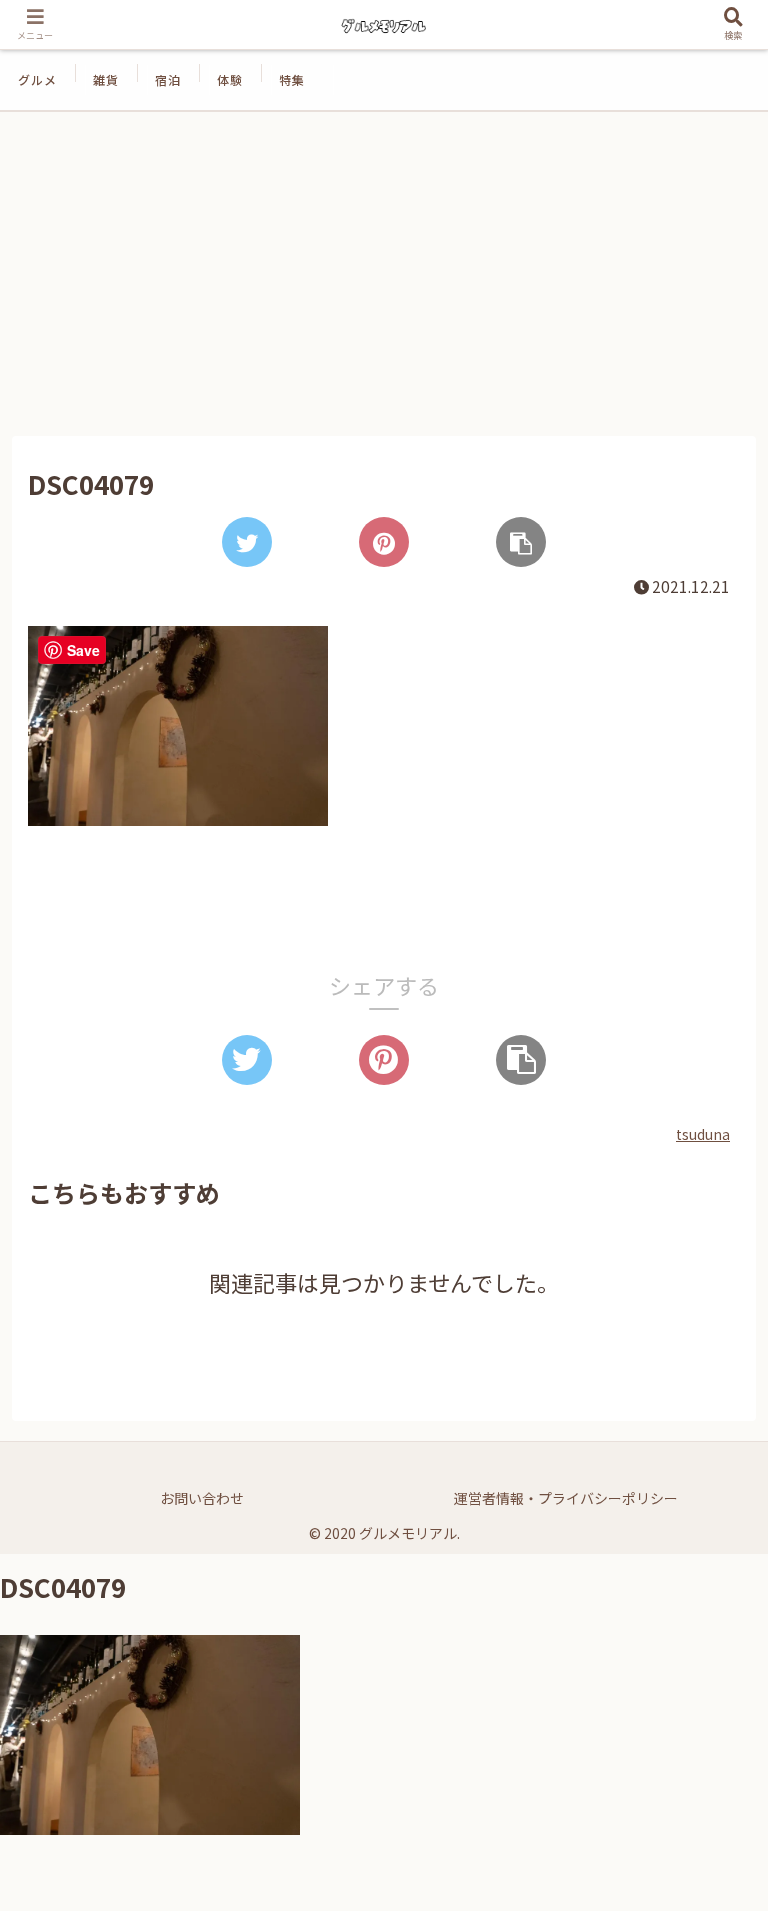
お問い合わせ (202, 1498)
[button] (709, 1751)
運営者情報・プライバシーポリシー (566, 1498)
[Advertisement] (384, 274)
